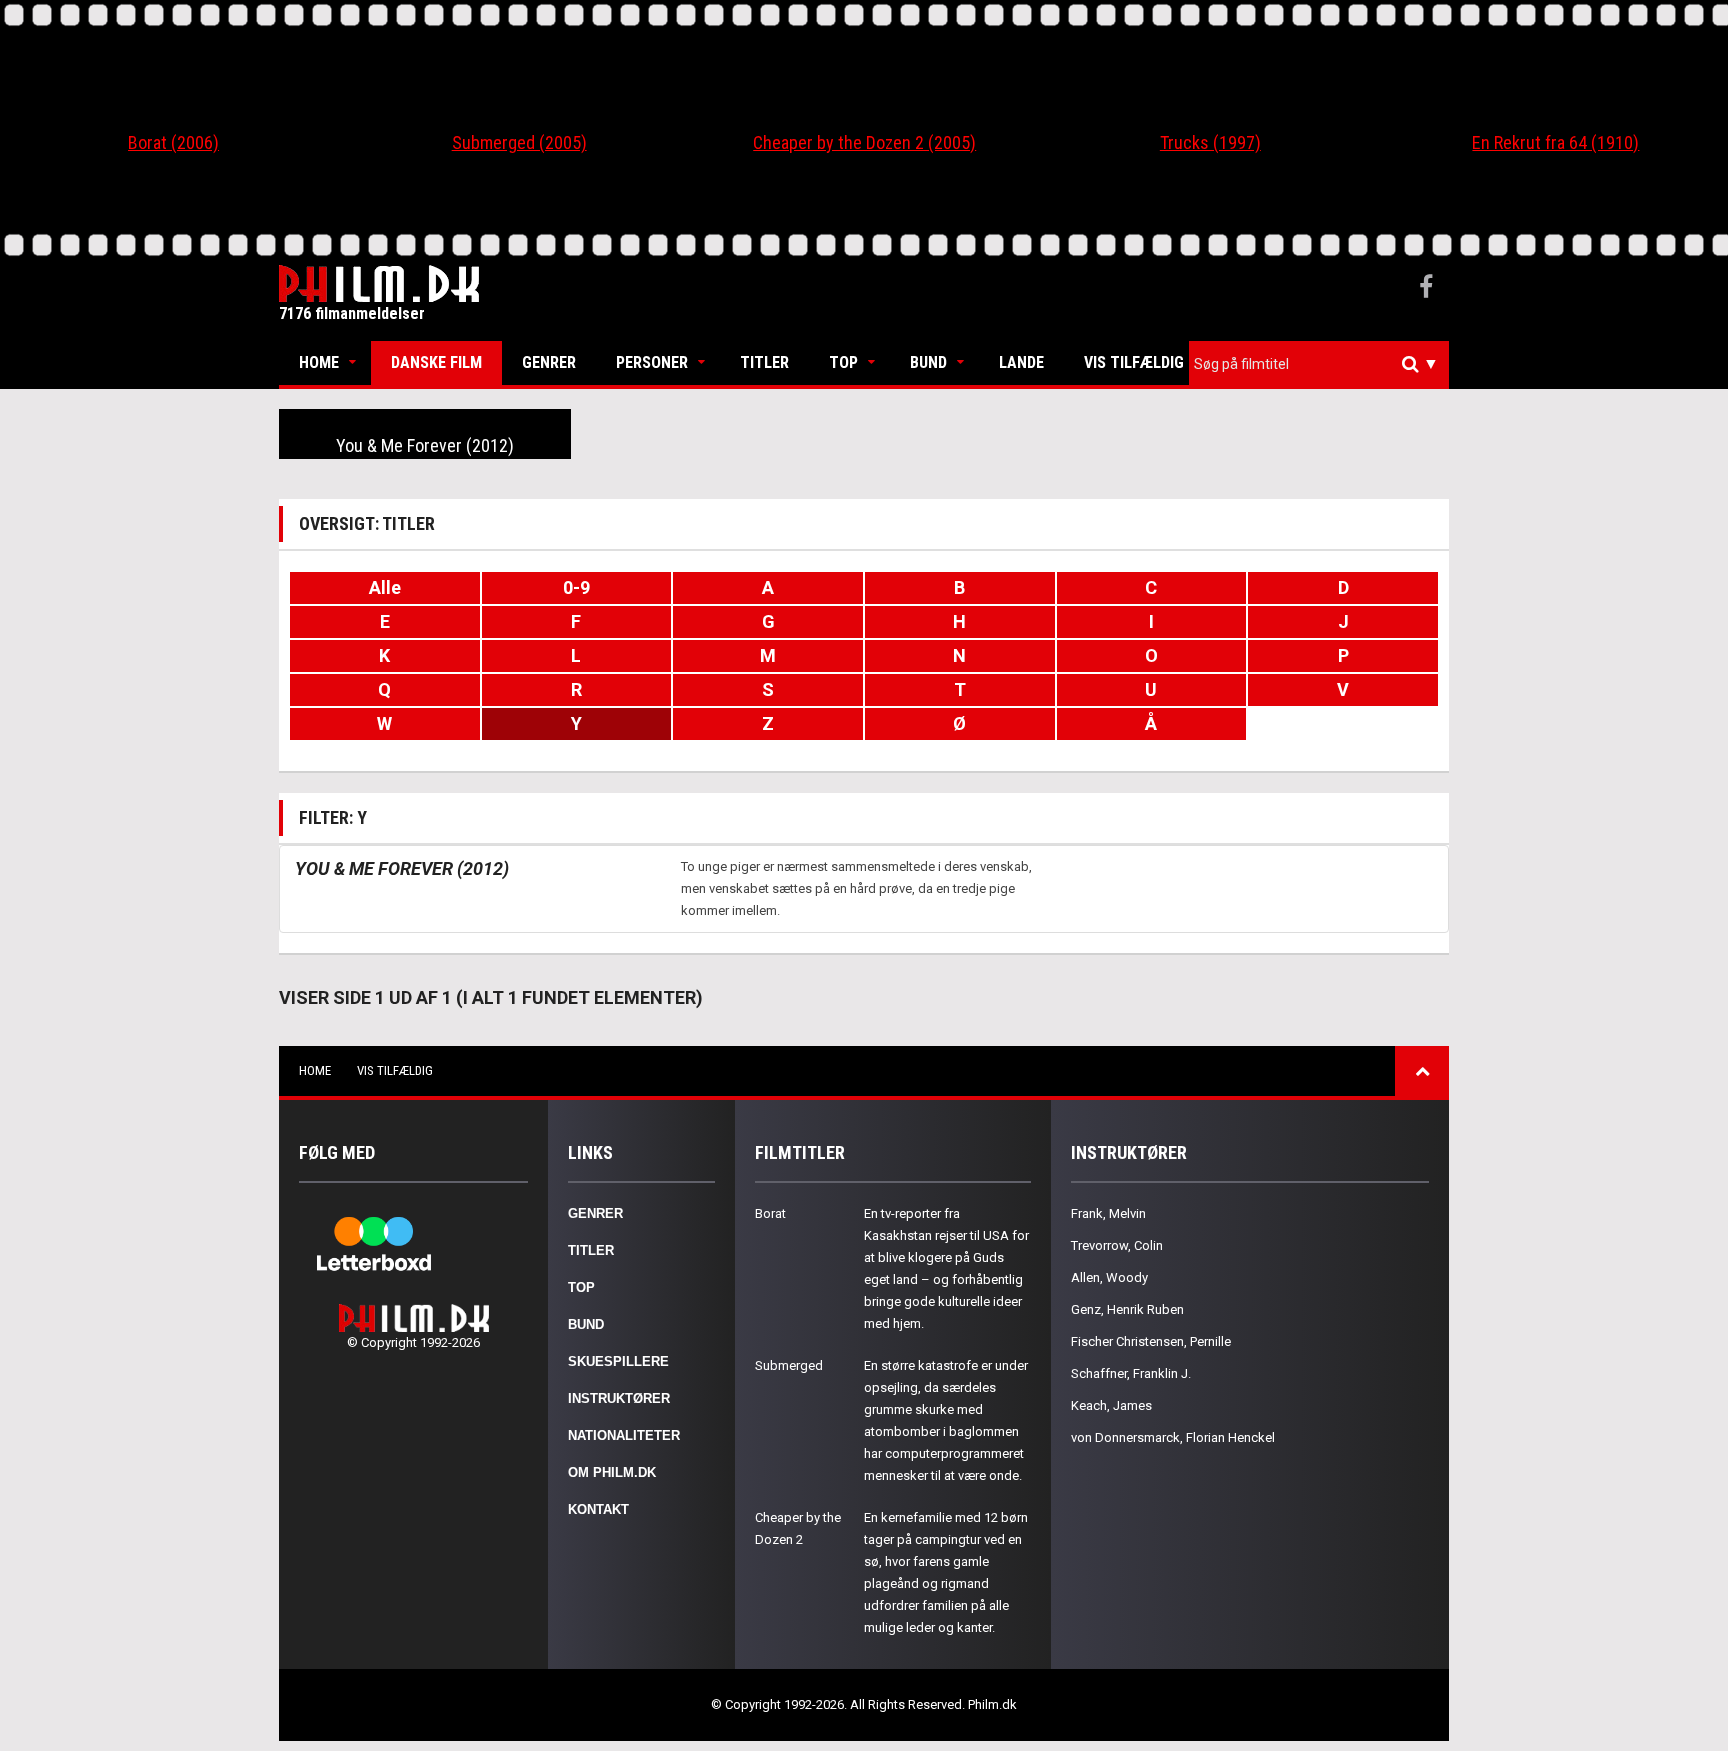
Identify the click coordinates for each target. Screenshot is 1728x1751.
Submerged (789, 1365)
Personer (652, 362)
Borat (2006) (173, 142)
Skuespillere (618, 1361)
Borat (770, 1213)
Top (843, 362)
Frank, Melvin (1108, 1213)
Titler (764, 362)
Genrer (549, 362)
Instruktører (619, 1398)
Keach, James (1111, 1405)
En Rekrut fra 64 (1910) (1555, 142)
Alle (385, 587)
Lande (1021, 362)
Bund (928, 362)
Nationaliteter (624, 1435)
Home (319, 362)
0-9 (576, 587)
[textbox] (1324, 364)
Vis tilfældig (1134, 362)
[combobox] (1319, 364)
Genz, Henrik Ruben (1127, 1309)
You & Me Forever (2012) (425, 445)
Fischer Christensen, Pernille (1151, 1341)
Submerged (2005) (519, 142)
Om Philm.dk (612, 1472)
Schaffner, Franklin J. (1131, 1373)
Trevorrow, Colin (1117, 1245)
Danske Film (436, 362)
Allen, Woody (1109, 1277)
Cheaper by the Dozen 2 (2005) (864, 142)
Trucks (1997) (1210, 142)
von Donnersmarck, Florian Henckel (1173, 1437)
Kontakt (598, 1509)
